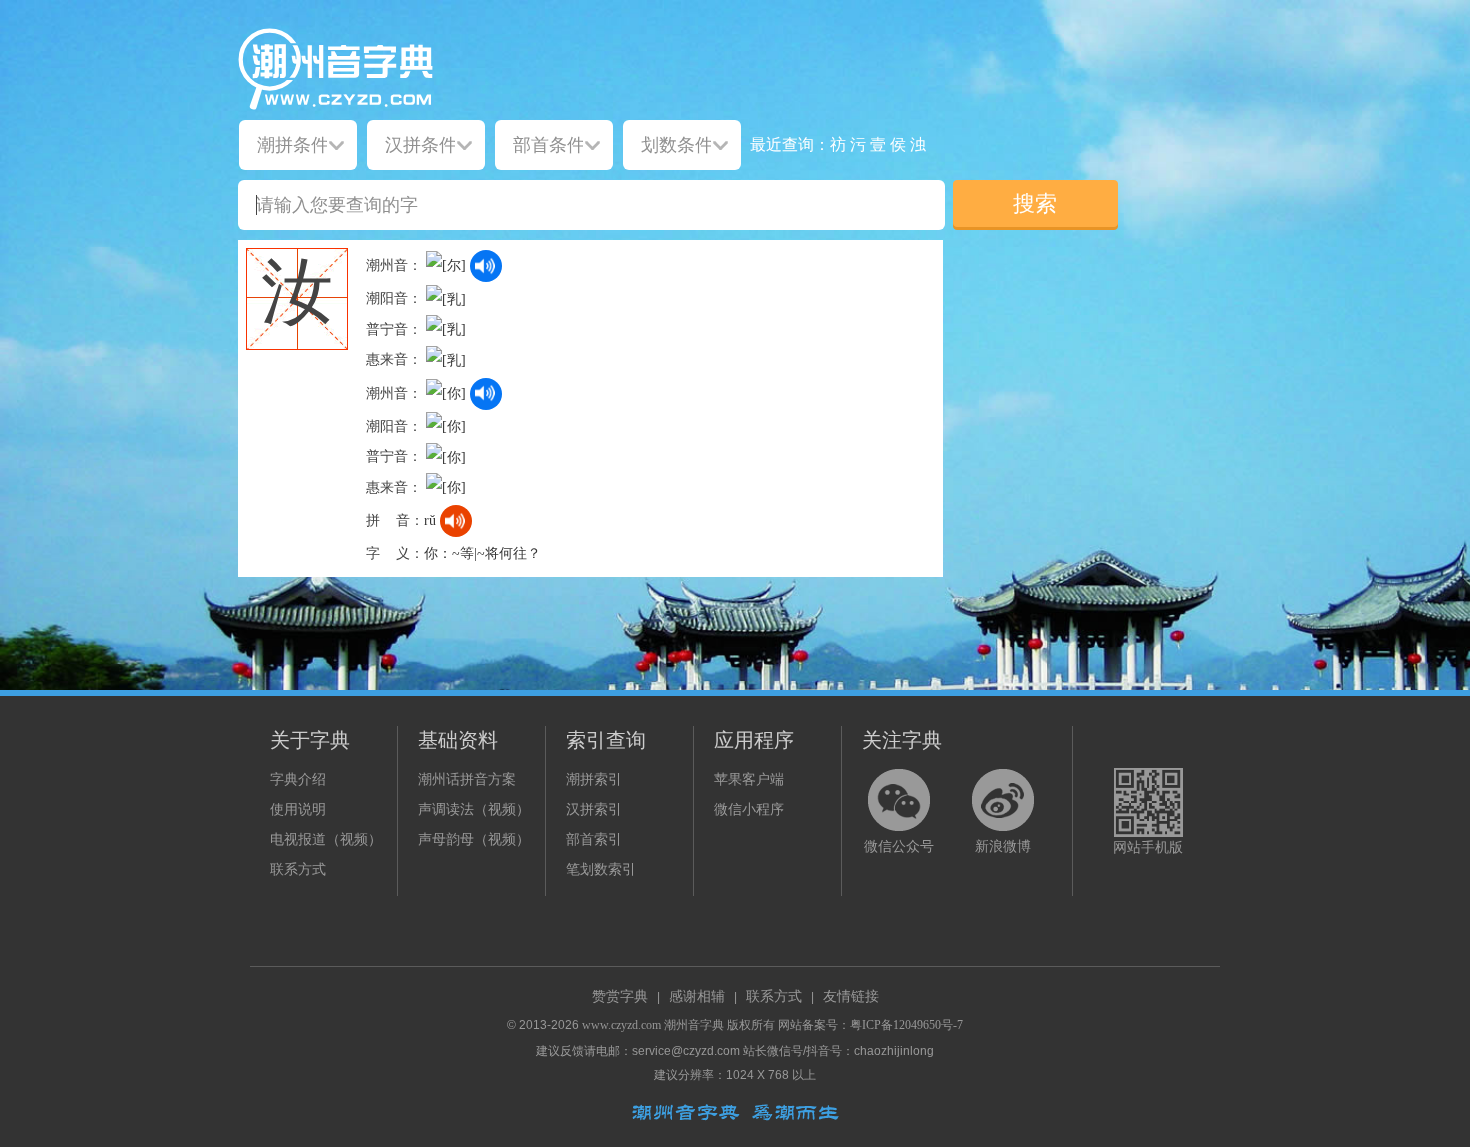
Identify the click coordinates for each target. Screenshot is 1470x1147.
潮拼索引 (594, 779)
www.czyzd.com (621, 1025)
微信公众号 (899, 846)
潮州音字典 (694, 1025)
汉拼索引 (594, 809)
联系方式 (298, 869)
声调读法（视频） (474, 809)
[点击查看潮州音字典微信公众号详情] (899, 800)
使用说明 (298, 809)
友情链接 (851, 996)
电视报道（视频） (326, 839)
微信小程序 (749, 809)
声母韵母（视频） (474, 839)
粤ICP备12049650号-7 (906, 1025)
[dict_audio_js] (486, 266)
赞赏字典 (620, 996)
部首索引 (594, 839)
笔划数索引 (601, 869)
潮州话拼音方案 (467, 779)
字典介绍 (298, 779)
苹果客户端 (749, 779)
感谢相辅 (697, 996)
